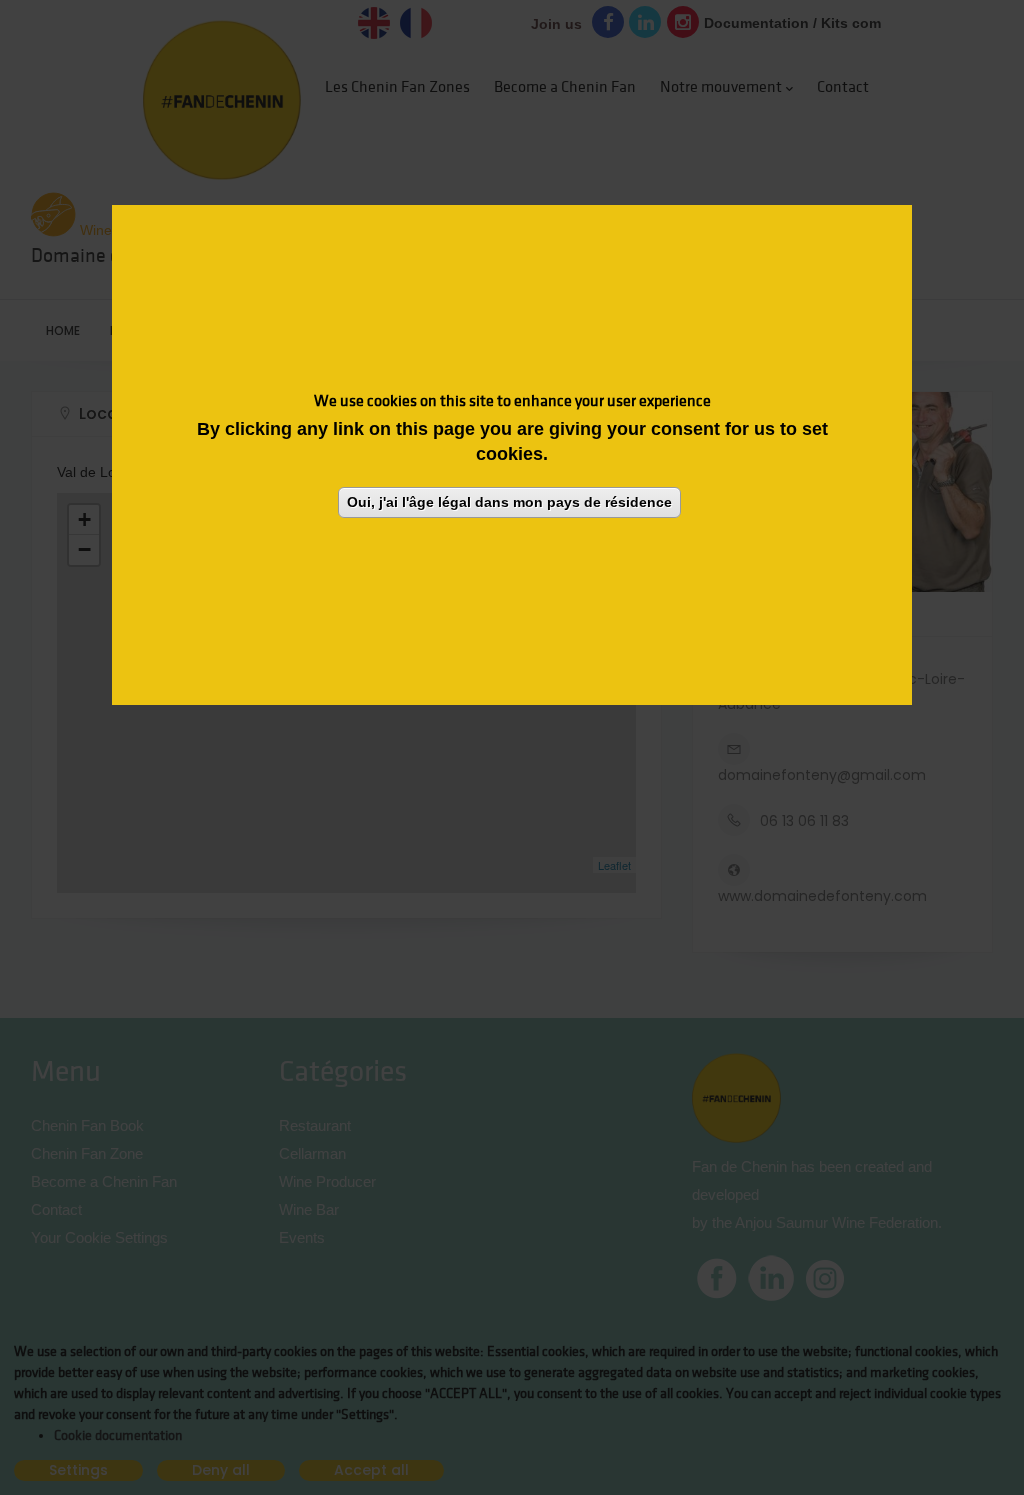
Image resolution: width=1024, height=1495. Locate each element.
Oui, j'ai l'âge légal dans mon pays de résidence (509, 502)
